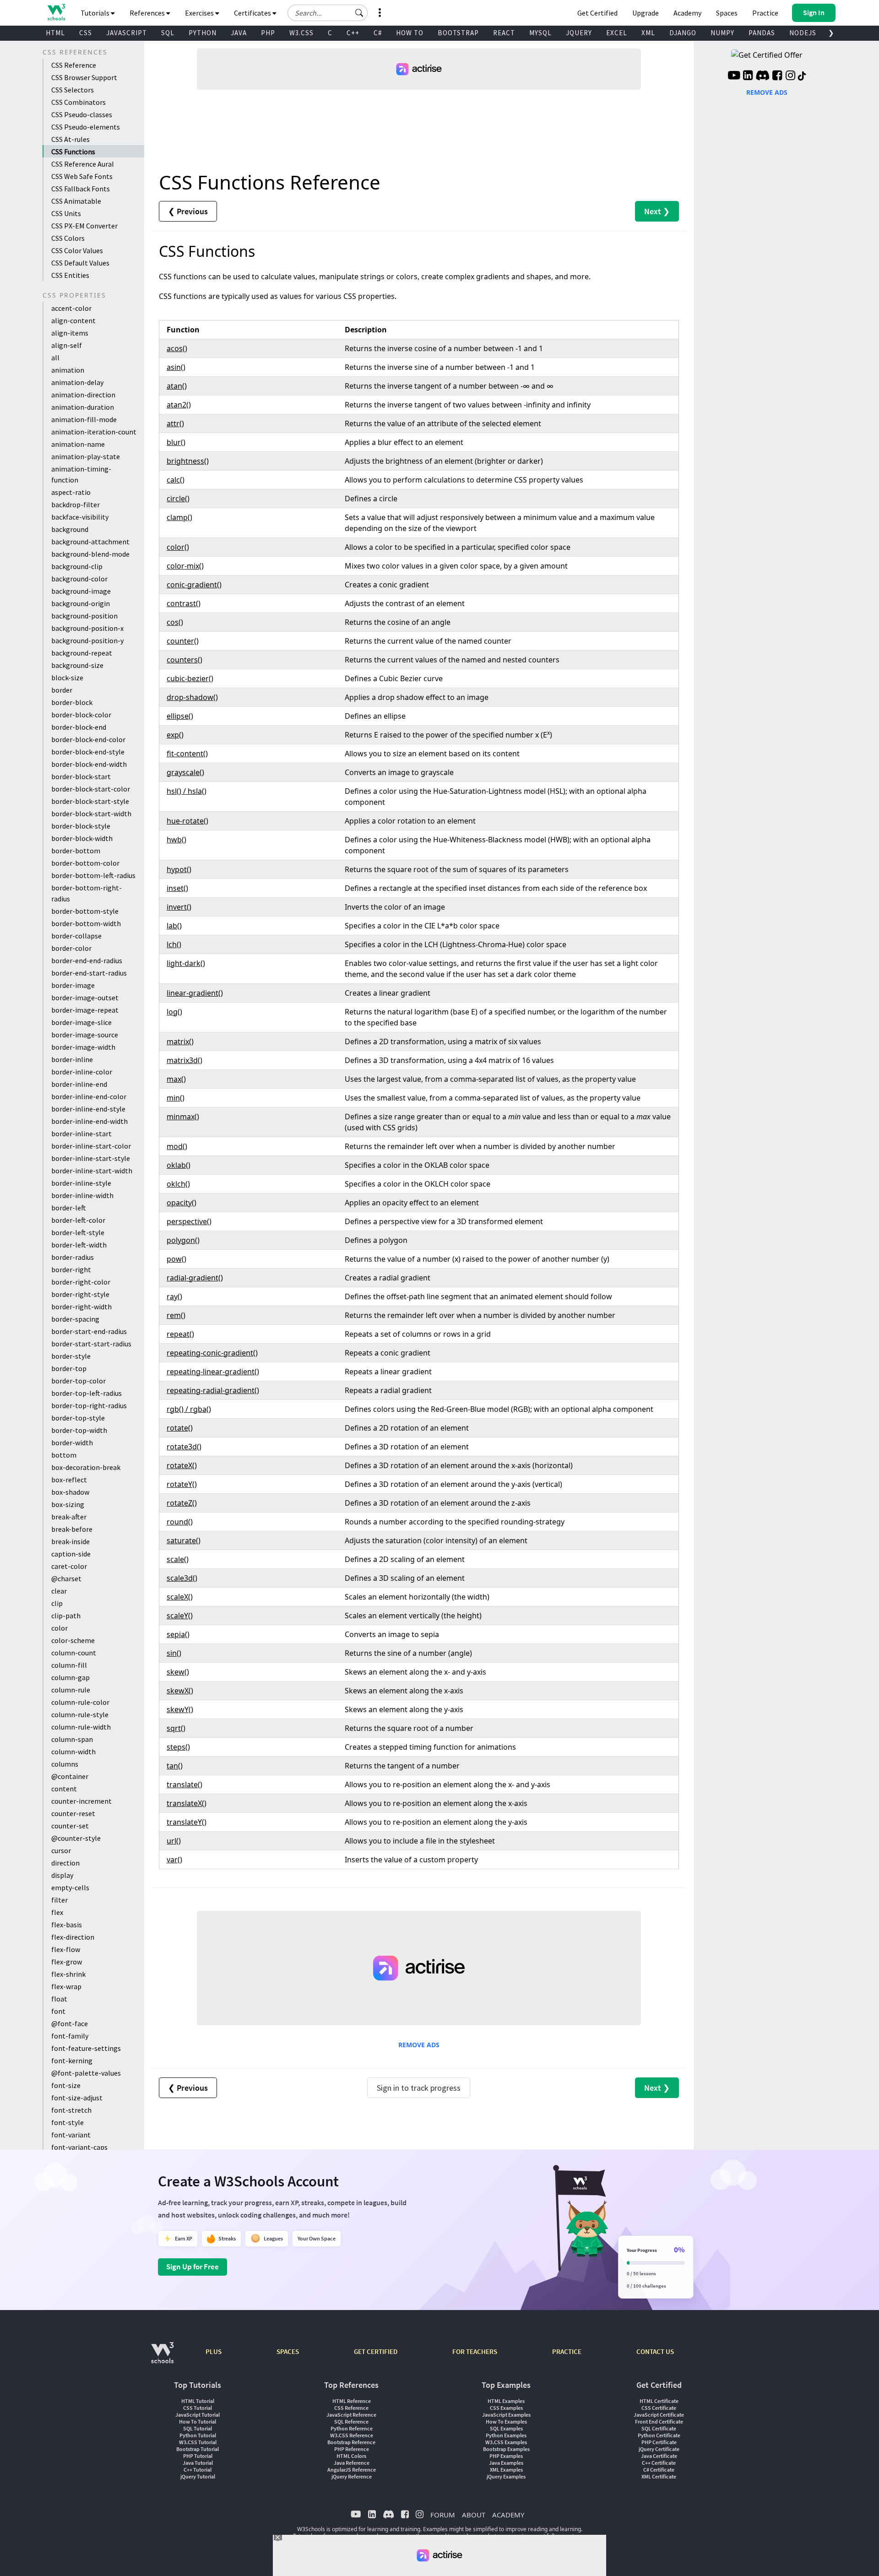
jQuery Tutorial (198, 2476)
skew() (178, 1672)
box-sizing (68, 1504)
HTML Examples (506, 2401)
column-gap (71, 1677)
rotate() (180, 1428)
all (55, 358)
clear (59, 1591)
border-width (72, 1443)
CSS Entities (70, 275)
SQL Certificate (659, 2428)
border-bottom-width (86, 923)
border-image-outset (85, 998)
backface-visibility (80, 517)
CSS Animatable (76, 201)
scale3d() (182, 1578)
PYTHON (203, 33)
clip (57, 1603)
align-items (70, 333)
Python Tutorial (198, 2435)
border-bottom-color (85, 863)
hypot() (179, 869)
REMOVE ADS (419, 2045)
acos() (177, 348)
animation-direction (83, 395)
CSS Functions (73, 152)
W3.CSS (301, 33)
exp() (175, 735)
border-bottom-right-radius (87, 893)
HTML (55, 33)
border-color (71, 948)
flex (57, 1912)
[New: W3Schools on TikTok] (802, 76)
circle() (178, 499)
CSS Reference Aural (83, 164)
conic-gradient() (194, 585)
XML (648, 33)
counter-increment (81, 1801)
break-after (69, 1517)
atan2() (179, 405)
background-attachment (90, 542)
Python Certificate (659, 2435)
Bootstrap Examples (506, 2449)
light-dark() (186, 963)
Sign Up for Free (193, 2267)
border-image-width (83, 1047)
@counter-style (76, 1838)
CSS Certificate (659, 2408)
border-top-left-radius (87, 1393)
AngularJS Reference (352, 2470)
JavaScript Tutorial (198, 2415)
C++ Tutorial (198, 2470)
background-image (81, 591)
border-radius (73, 1257)
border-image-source (85, 1035)
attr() (175, 423)
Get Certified (597, 13)
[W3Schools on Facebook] (777, 76)
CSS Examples (506, 2408)
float (59, 1999)
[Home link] (56, 12)
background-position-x (87, 628)
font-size (66, 2085)
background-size (77, 665)
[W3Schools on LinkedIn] (748, 76)
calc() (176, 480)
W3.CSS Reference (352, 2435)
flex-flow (66, 1949)
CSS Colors (68, 238)
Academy (687, 13)
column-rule (71, 1690)
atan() (177, 386)
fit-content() (187, 754)
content (64, 1789)
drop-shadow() (192, 697)
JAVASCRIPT (127, 33)
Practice (765, 13)
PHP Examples (506, 2456)
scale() (178, 1559)
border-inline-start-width (92, 1171)
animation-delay (77, 382)
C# (378, 33)
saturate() (184, 1540)
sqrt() (176, 1728)
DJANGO (683, 33)
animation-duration (83, 407)
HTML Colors (351, 2456)
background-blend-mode (90, 554)
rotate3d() (184, 1447)
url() (174, 1841)
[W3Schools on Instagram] (790, 76)
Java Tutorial (198, 2463)
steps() (178, 1747)
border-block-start (81, 776)
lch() (174, 944)
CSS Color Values (77, 250)
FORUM (443, 2515)
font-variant (71, 2135)
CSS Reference (74, 65)
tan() (175, 1766)
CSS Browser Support (84, 77)
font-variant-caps (79, 2147)
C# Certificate (659, 2470)
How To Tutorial (198, 2421)
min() (176, 1098)
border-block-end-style (88, 752)
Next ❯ (657, 211)
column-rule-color (80, 1702)
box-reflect (69, 1480)
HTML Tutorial (198, 2401)
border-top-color (79, 1381)
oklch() (178, 1184)
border (62, 690)
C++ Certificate (659, 2463)
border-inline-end (79, 1084)
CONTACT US (655, 2351)
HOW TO (410, 33)
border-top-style (78, 1418)
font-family (70, 2036)
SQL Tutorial (198, 2428)
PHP (268, 33)
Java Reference (352, 2463)
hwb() (176, 840)
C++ (353, 33)
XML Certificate (659, 2476)
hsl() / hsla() (187, 791)
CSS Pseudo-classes (82, 114)
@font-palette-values (86, 2073)
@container (70, 1776)
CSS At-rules (71, 139)
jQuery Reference (352, 2476)
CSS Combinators (79, 102)
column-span (72, 1739)
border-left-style (78, 1232)
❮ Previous (188, 211)
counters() (184, 660)
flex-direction (73, 1937)
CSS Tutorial (198, 2408)
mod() (177, 1146)
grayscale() (185, 772)
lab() (174, 926)
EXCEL (617, 33)
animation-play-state (86, 456)
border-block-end (79, 727)
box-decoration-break (86, 1467)
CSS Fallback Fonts (81, 189)
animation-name (78, 444)
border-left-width (79, 1245)
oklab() (179, 1165)
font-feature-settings (86, 2048)
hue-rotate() (187, 821)
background (70, 529)
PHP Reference (352, 2449)
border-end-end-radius (87, 960)
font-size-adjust (77, 2098)
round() (180, 1522)
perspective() (189, 1221)
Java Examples (506, 2463)
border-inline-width (82, 1195)
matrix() (180, 1041)
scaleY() (180, 1616)
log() (174, 1012)
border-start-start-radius (91, 1344)
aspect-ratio (71, 492)
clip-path (66, 1616)
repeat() (180, 1334)
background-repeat (82, 653)
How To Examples (506, 2421)
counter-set (70, 1826)
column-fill (69, 1665)
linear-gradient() (195, 993)
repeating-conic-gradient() (212, 1353)
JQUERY (579, 33)
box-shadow (70, 1492)
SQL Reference (351, 2421)
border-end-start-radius (89, 973)
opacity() (182, 1203)
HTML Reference (352, 2401)
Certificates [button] (253, 13)
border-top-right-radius (89, 1405)
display (62, 1875)
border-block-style (81, 826)
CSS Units (66, 213)
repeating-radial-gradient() (213, 1390)
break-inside (71, 1541)
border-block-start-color (91, 789)
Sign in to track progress (419, 2088)
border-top (69, 1368)
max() (176, 1079)
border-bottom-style (85, 911)
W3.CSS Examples (506, 2442)
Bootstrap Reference (351, 2442)
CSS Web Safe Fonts (82, 176)
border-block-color (81, 715)
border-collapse (76, 936)
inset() (177, 888)
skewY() (180, 1709)
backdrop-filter (76, 504)
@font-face (70, 2023)
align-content (73, 320)
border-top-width (79, 1430)
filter (60, 1900)
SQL (168, 33)
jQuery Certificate (659, 2449)
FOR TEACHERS (475, 2351)
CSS (86, 33)
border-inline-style (81, 1183)
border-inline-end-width (90, 1121)
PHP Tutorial (198, 2456)
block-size (67, 678)
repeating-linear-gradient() (213, 1372)
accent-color (71, 308)
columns (65, 1764)
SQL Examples (506, 2428)
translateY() (187, 1822)
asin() (176, 367)
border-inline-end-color (89, 1096)
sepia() (178, 1634)
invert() (179, 907)
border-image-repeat (85, 1010)
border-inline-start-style (91, 1158)
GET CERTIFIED (376, 2351)
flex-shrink (68, 1974)
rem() (176, 1315)
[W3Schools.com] (162, 2357)
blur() (176, 442)
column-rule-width (81, 1727)
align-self (67, 345)
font (58, 2011)
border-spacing (75, 1319)
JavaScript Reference (351, 2415)
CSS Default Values (80, 263)
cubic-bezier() (190, 678)
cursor (61, 1850)
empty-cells (70, 1887)
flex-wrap (66, 1986)
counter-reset (73, 1813)
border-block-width (82, 838)
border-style (71, 1356)
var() (174, 1860)
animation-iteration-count (94, 432)
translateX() (187, 1803)
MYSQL (540, 33)
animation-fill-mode (84, 419)
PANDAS (762, 33)
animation (68, 370)
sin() (174, 1653)
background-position (84, 616)
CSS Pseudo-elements (86, 127)
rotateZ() (182, 1503)
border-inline (72, 1059)
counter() (183, 641)
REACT (504, 33)
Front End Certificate (659, 2421)
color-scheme (73, 1640)
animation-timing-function (81, 474)
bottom (64, 1455)
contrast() (184, 603)
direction (65, 1863)
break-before (72, 1529)
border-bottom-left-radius (93, 875)
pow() (176, 1259)
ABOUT (474, 2515)
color (60, 1628)
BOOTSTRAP (458, 33)
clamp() (179, 517)
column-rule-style (80, 1714)
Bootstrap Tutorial (198, 2449)
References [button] (148, 13)
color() (178, 547)
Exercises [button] (200, 13)
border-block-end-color (88, 739)
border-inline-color (82, 1072)
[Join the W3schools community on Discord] (762, 76)
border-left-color (78, 1220)
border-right (71, 1269)
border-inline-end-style (88, 1109)
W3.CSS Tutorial (198, 2442)
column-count (74, 1653)
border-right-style (80, 1294)
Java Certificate (659, 2456)
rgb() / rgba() (189, 1409)
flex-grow (67, 1962)
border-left (69, 1208)
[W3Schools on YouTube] (734, 76)
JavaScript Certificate (659, 2415)
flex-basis (67, 1925)
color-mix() (185, 566)
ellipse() (180, 716)
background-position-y (87, 640)
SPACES (288, 2351)
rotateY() (182, 1484)
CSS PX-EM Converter (84, 226)
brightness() (188, 461)
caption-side (71, 1554)
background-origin (81, 603)
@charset (66, 1578)
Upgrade (646, 13)
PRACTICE (567, 2351)
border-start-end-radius (89, 1331)
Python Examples (506, 2435)
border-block (72, 702)
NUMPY (722, 33)
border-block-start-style (90, 801)
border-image (73, 985)
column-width (73, 1752)
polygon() (183, 1240)
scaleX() (180, 1597)
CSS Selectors (73, 90)
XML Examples (506, 2470)
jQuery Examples (506, 2476)
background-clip (77, 566)
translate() (184, 1784)
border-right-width (81, 1307)
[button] (359, 13)
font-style (68, 2122)
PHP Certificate (659, 2442)
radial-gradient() (195, 1278)
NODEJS (803, 33)
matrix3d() (184, 1060)
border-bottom (76, 851)
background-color (79, 579)
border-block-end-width (89, 764)
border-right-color (81, 1282)
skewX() (180, 1691)
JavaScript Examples (506, 2415)
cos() (175, 622)
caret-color (69, 1566)
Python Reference (352, 2428)
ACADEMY (508, 2515)
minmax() (183, 1117)
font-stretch (71, 2110)
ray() (174, 1296)
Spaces (727, 13)
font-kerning (72, 2061)
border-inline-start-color (91, 1146)
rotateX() (182, 1465)
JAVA (239, 33)
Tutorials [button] (96, 13)
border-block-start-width (91, 813)
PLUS (214, 2351)
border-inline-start (81, 1133)
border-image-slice (81, 1022)
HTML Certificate (659, 2401)
